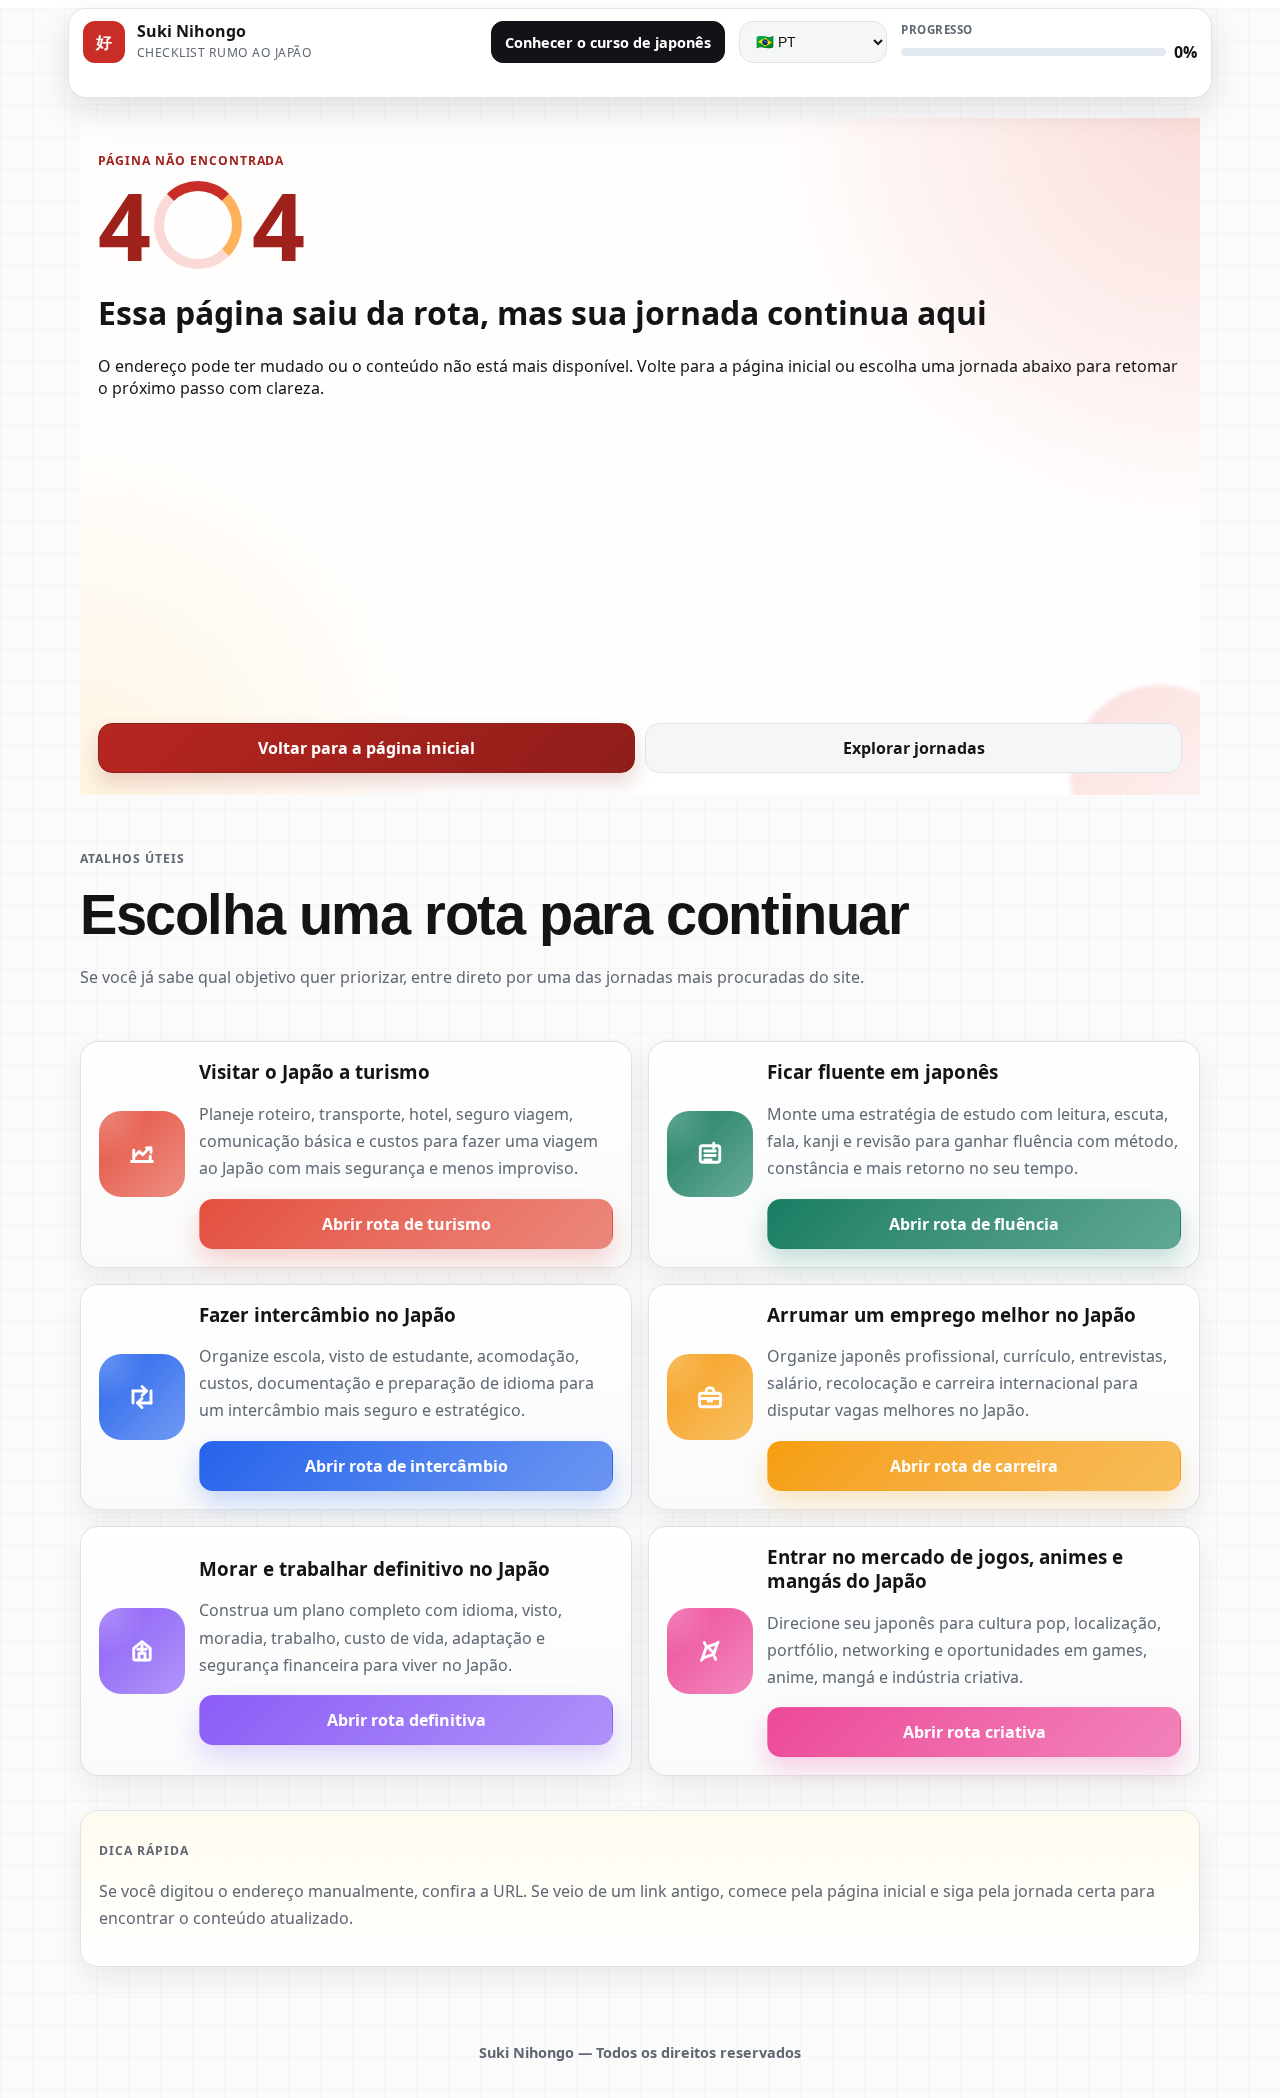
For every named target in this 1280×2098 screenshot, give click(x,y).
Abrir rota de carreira (974, 1466)
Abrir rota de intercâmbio (406, 1466)
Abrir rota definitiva (406, 1720)
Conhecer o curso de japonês (608, 42)
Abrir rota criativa (974, 1732)
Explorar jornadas (914, 748)
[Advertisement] (640, 555)
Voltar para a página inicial (366, 748)
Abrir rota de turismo (406, 1224)
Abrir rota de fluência (974, 1224)
